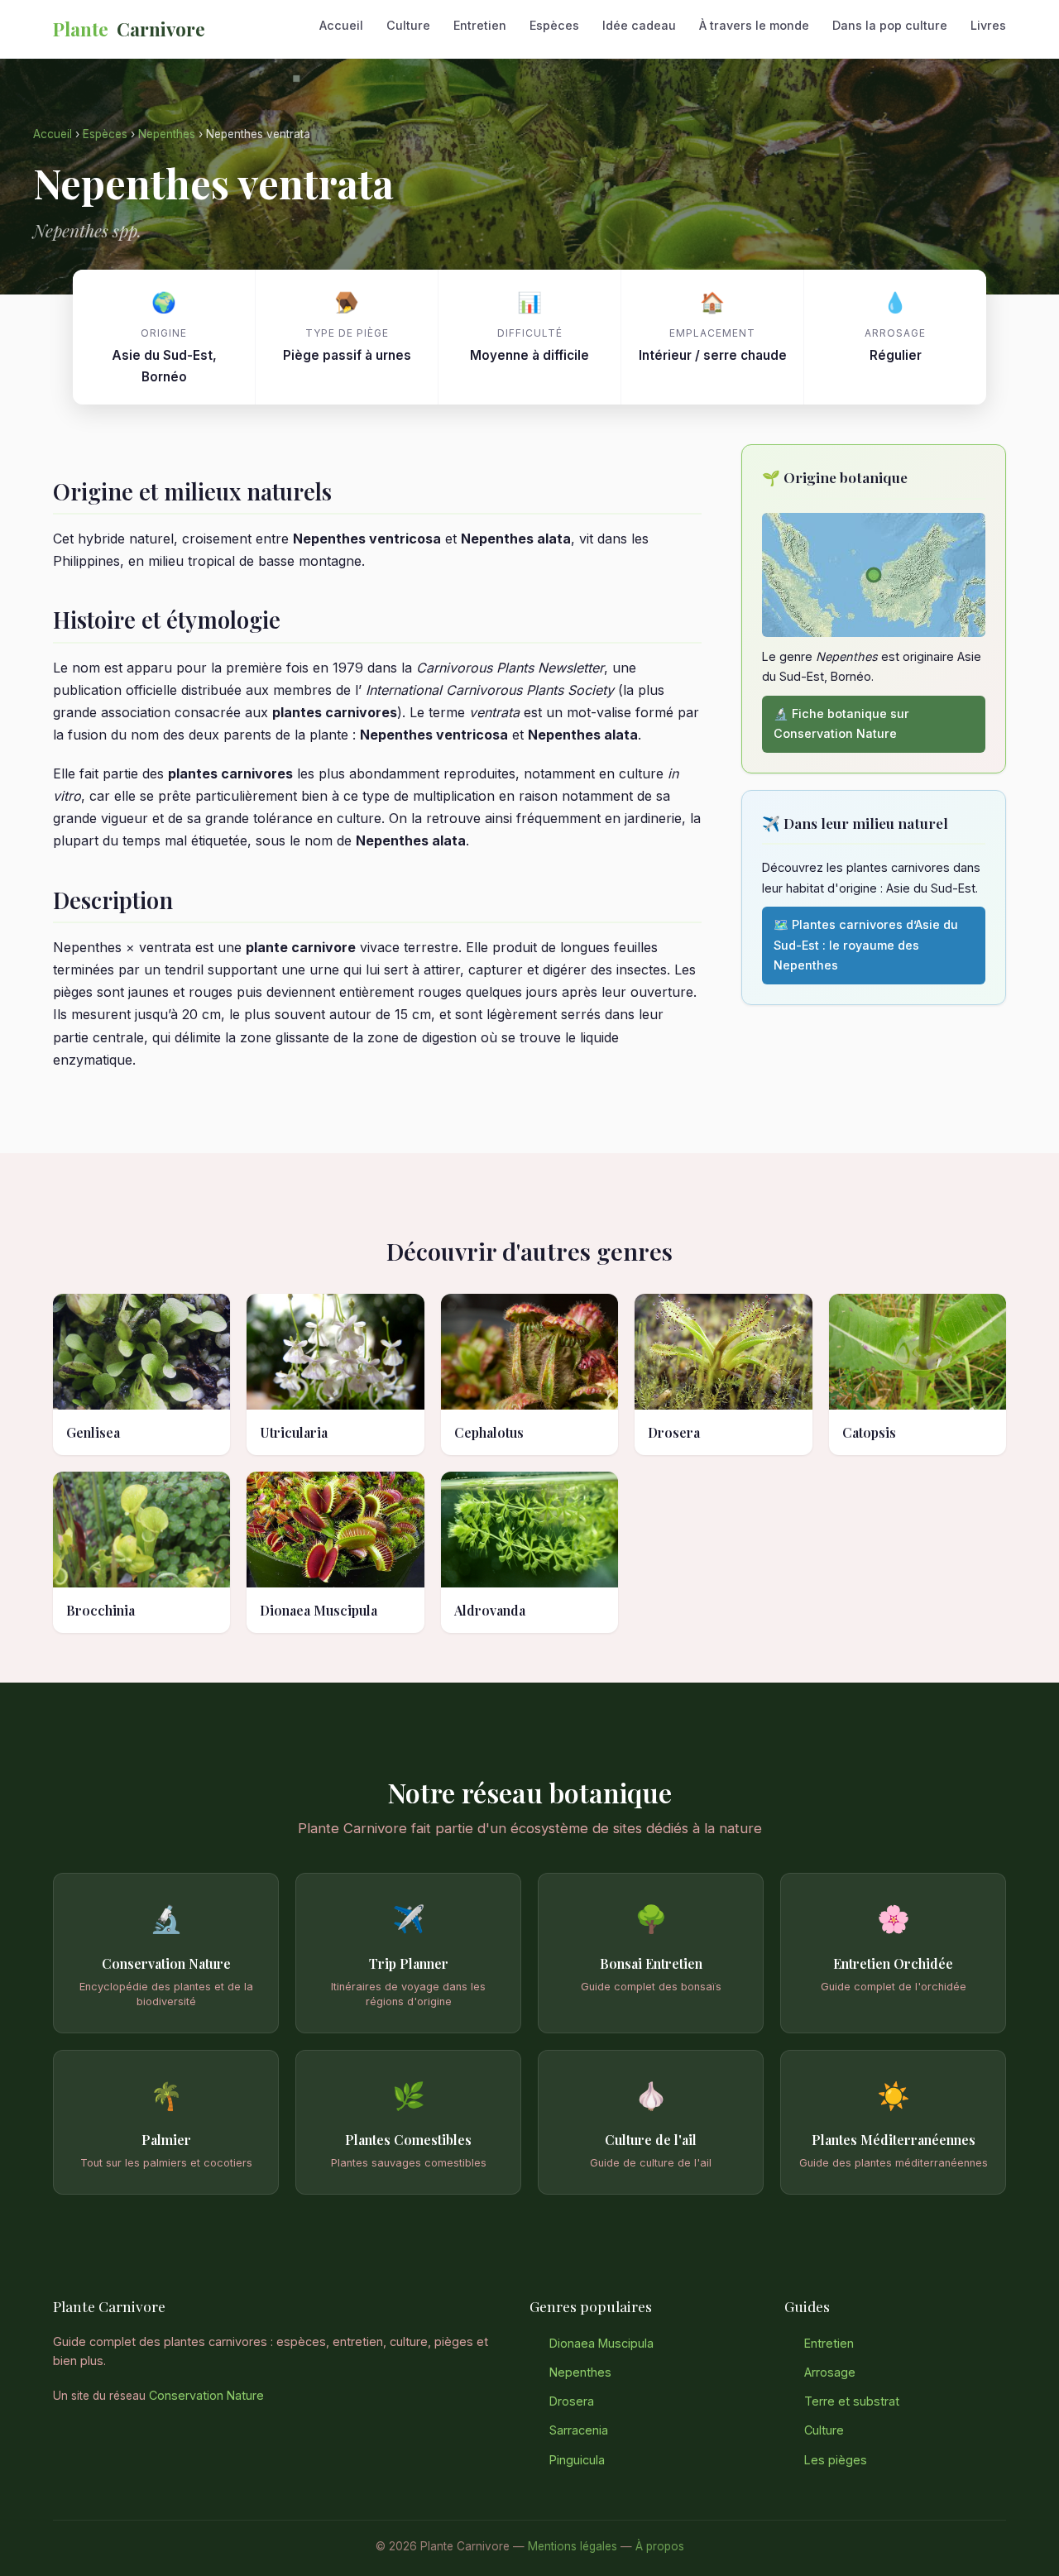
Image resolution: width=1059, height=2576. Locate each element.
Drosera (572, 2401)
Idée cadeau (639, 25)
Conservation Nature (206, 2395)
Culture (408, 25)
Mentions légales (573, 2546)
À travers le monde (754, 25)
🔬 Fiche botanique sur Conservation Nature (841, 723)
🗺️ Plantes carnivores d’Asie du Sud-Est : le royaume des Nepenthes (866, 945)
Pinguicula (577, 2460)
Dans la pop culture (890, 25)
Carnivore (129, 29)
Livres (988, 25)
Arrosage (830, 2372)
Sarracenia (579, 2430)
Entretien (480, 25)
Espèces (554, 25)
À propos (660, 2546)
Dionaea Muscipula (601, 2343)
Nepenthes (167, 134)
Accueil (341, 25)
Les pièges (836, 2460)
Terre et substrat (852, 2401)
